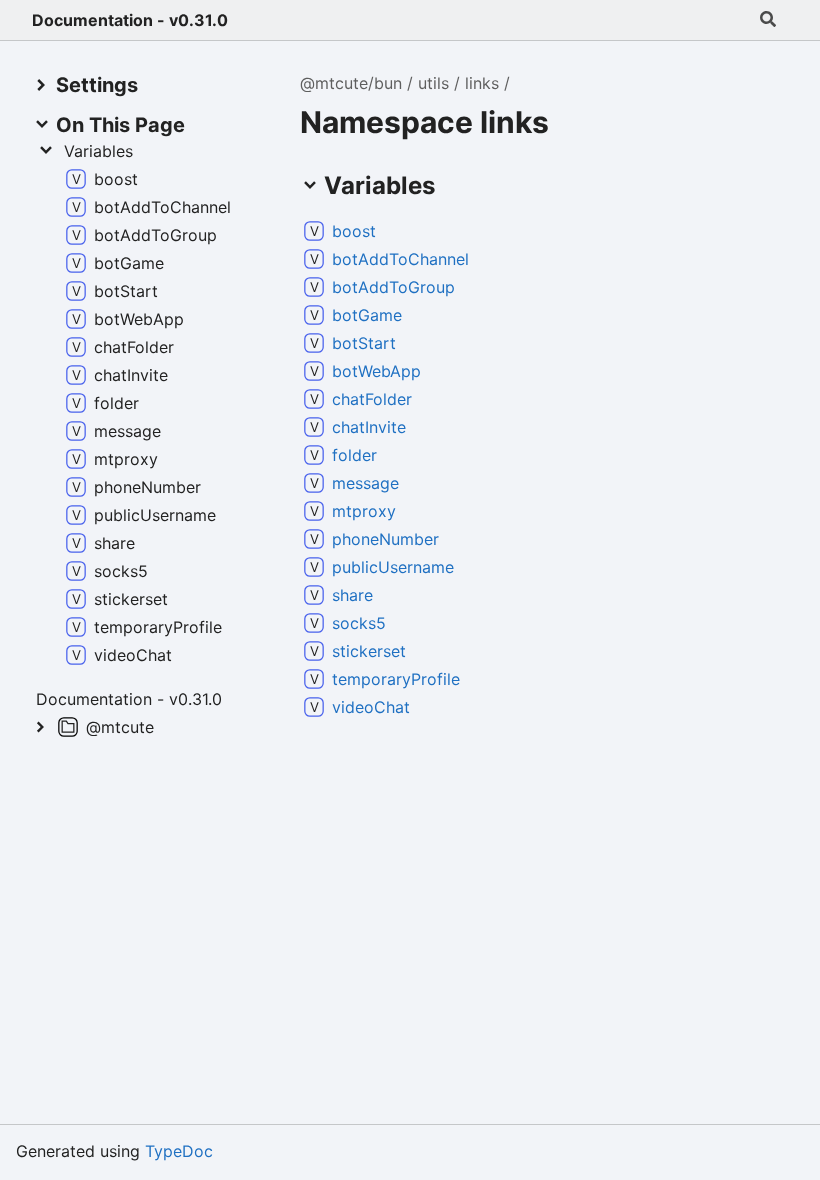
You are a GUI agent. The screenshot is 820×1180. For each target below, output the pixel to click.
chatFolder (372, 399)
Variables (98, 151)
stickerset (369, 651)
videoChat (371, 707)
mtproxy (364, 511)
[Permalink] (392, 231)
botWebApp (376, 371)
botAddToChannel (400, 259)
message (365, 483)
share (352, 595)
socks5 (359, 623)
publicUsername (393, 567)
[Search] (768, 20)
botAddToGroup (393, 287)
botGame (367, 315)
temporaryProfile (396, 679)
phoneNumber (385, 539)
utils (433, 83)
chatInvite (369, 427)
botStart (364, 343)
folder (354, 455)
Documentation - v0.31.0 (130, 20)
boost (354, 231)
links (482, 83)
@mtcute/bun (351, 83)
